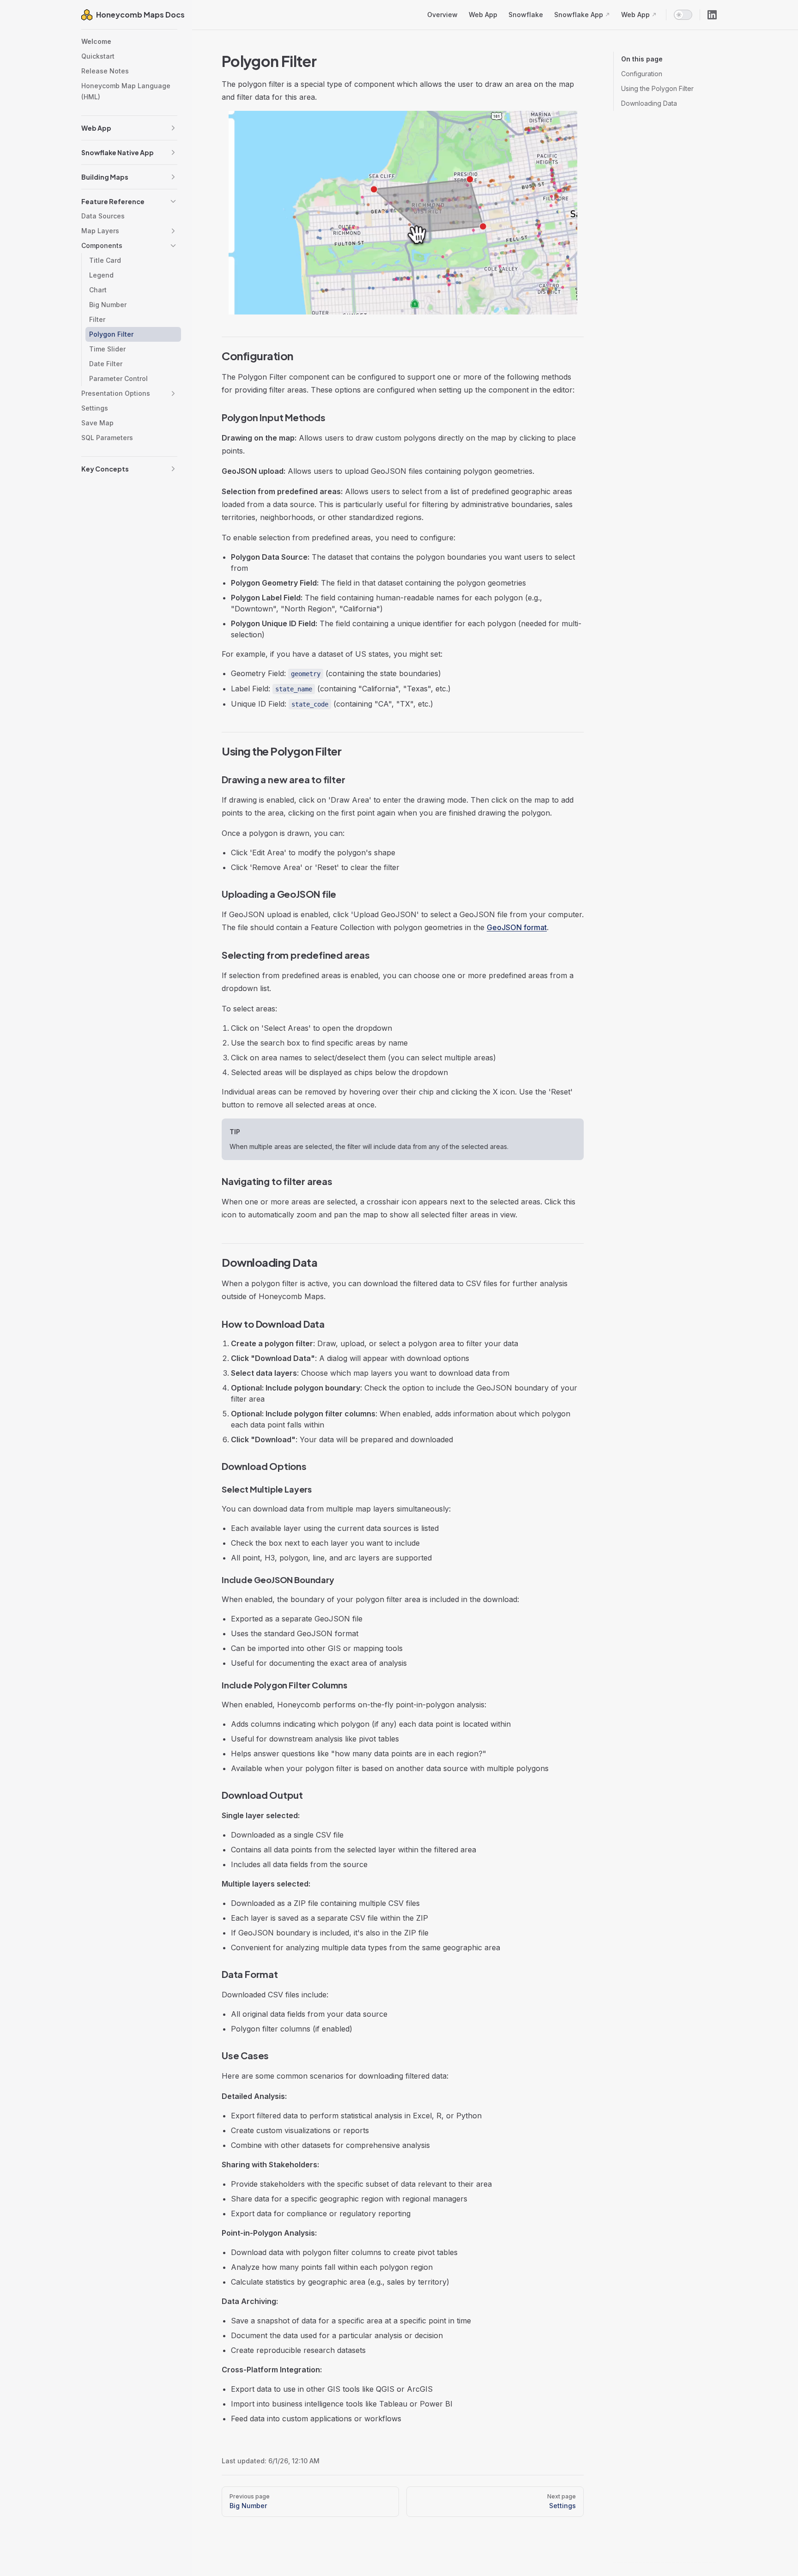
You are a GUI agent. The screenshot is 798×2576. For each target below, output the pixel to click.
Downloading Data (649, 103)
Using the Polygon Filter (657, 88)
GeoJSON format (517, 927)
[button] (173, 128)
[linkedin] (712, 15)
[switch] (683, 15)
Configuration (642, 74)
